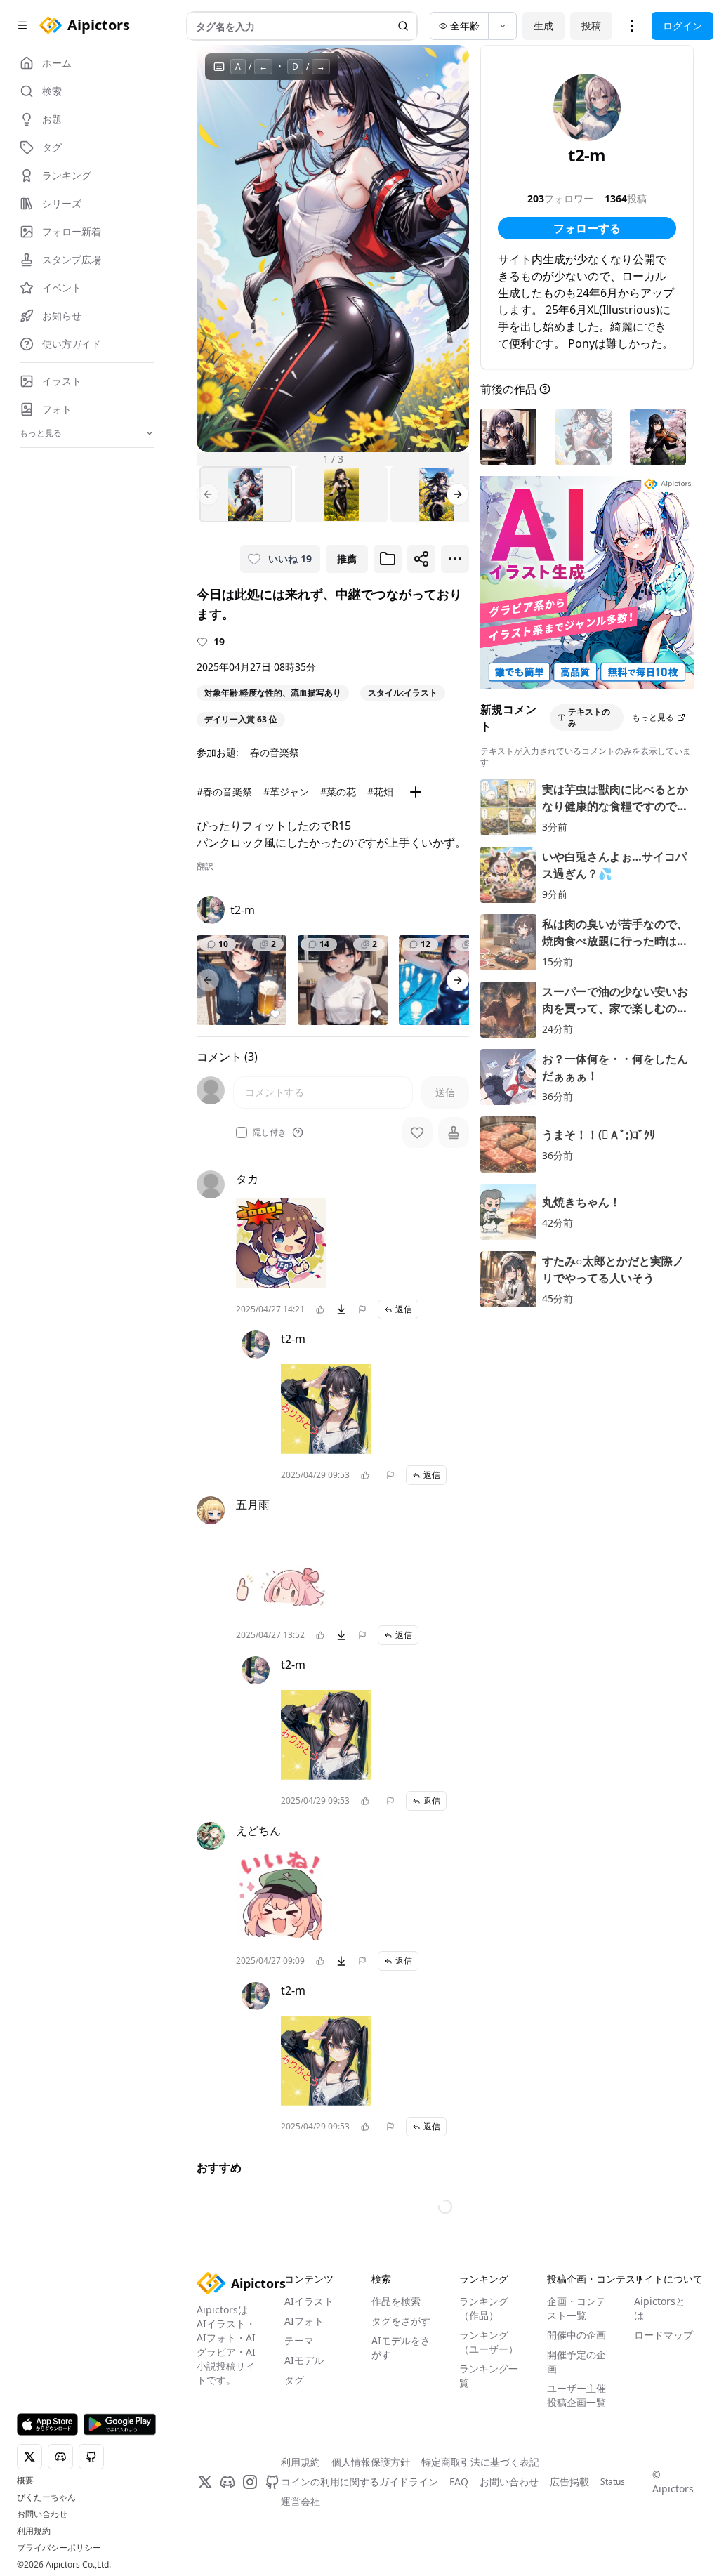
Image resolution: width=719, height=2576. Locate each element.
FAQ (459, 2482)
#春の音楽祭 (224, 792)
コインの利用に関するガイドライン (359, 2482)
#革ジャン (286, 792)
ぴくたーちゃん (46, 2497)
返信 (404, 1309)
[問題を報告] (362, 1309)
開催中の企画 (576, 2335)
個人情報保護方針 (371, 2462)
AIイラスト (309, 2301)
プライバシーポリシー (59, 2548)
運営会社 (301, 2501)
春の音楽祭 (275, 752)
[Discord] (227, 2482)
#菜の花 (338, 792)
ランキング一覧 (489, 2376)
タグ (294, 2380)
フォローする (587, 228)
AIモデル (304, 2360)
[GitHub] (272, 2482)
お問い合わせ (42, 2514)
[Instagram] (250, 2482)
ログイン (682, 26)
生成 (543, 26)
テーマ (299, 2340)
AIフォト (304, 2321)
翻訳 (205, 866)
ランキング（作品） (484, 2308)
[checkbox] (242, 1132)
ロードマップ (664, 2335)
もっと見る (653, 717)
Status (613, 2482)
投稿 (591, 26)
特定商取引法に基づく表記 (480, 2462)
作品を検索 (396, 2301)
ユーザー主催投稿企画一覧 (576, 2395)
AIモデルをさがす (401, 2347)
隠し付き (270, 1132)
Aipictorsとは (660, 2308)
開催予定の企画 (576, 2362)
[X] (205, 2482)
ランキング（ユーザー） (489, 2342)
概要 (25, 2481)
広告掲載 (569, 2482)
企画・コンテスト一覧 (576, 2308)
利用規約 (34, 2531)
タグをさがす (401, 2321)
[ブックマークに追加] (388, 559)
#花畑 (380, 792)
